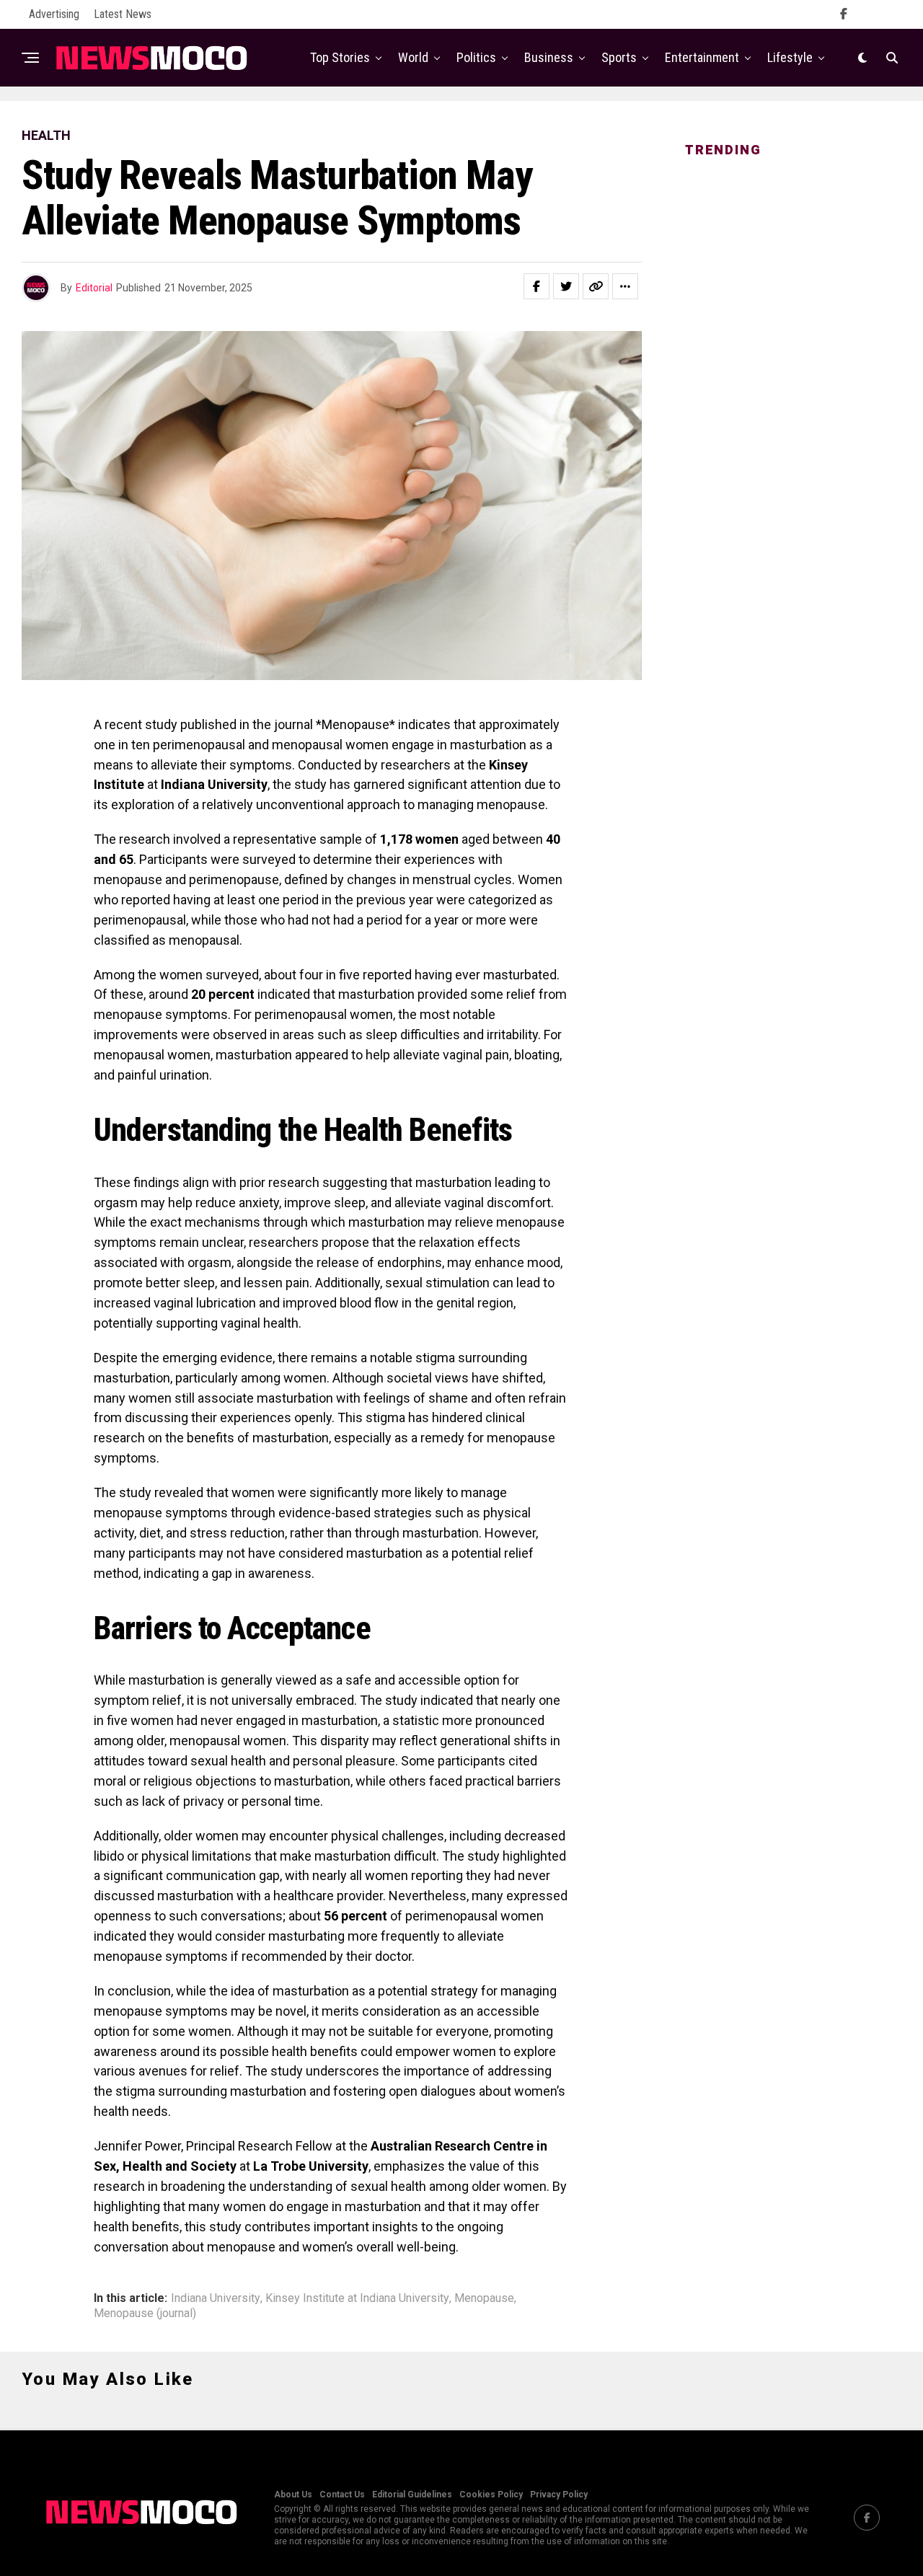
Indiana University (216, 2298)
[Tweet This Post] (566, 286)
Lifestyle (790, 57)
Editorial (94, 288)
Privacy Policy (559, 2495)
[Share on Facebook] (536, 286)
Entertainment (702, 57)
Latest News (123, 14)
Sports (619, 57)
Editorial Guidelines (412, 2495)
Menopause (484, 2298)
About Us (293, 2495)
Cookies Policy (491, 2495)
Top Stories (340, 57)
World (413, 57)
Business (549, 57)
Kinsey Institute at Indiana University (357, 2298)
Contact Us (342, 2495)
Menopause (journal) (145, 2313)
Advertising (54, 14)
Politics (476, 57)
